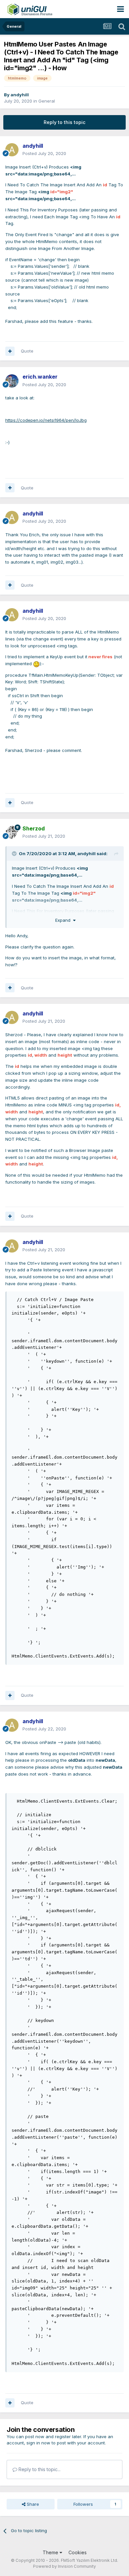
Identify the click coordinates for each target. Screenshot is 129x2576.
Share (32, 2504)
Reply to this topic (64, 122)
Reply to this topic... (39, 2469)
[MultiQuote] (10, 351)
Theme (51, 2552)
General (47, 101)
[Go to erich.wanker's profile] (12, 381)
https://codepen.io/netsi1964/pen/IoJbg (46, 420)
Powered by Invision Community (64, 2566)
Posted (44, 153)
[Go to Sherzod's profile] (12, 832)
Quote (27, 351)
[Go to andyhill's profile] (12, 150)
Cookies (78, 2552)
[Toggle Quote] (15, 853)
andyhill (20, 95)
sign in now (38, 2443)
